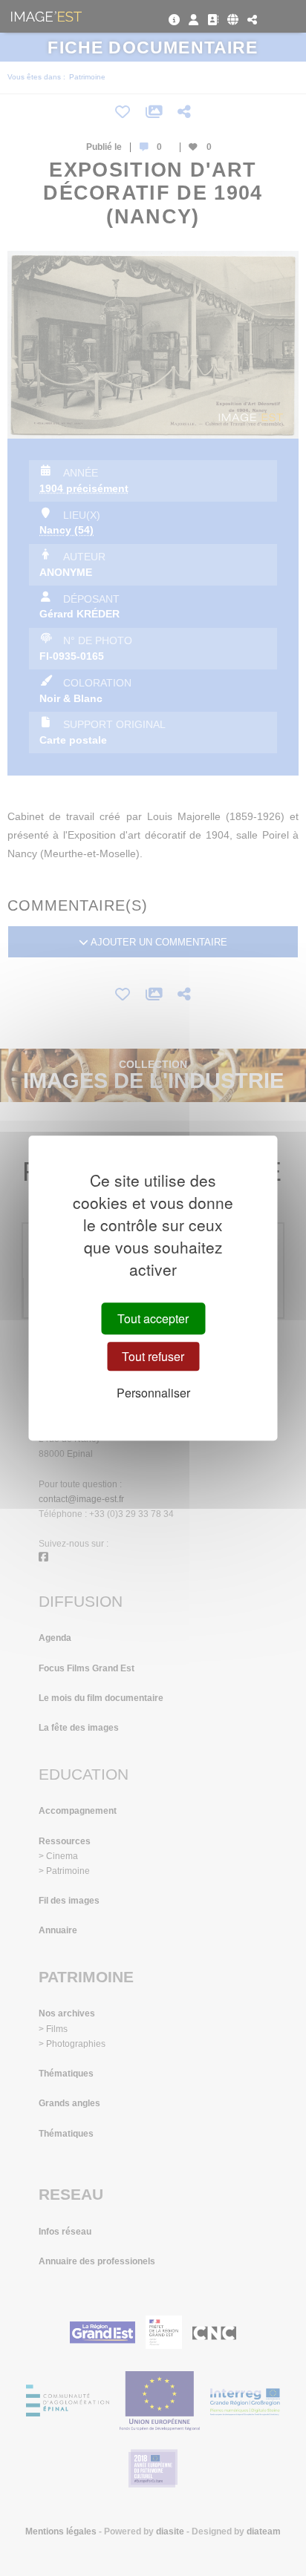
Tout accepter (153, 1318)
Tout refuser (153, 1356)
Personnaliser (153, 1393)
